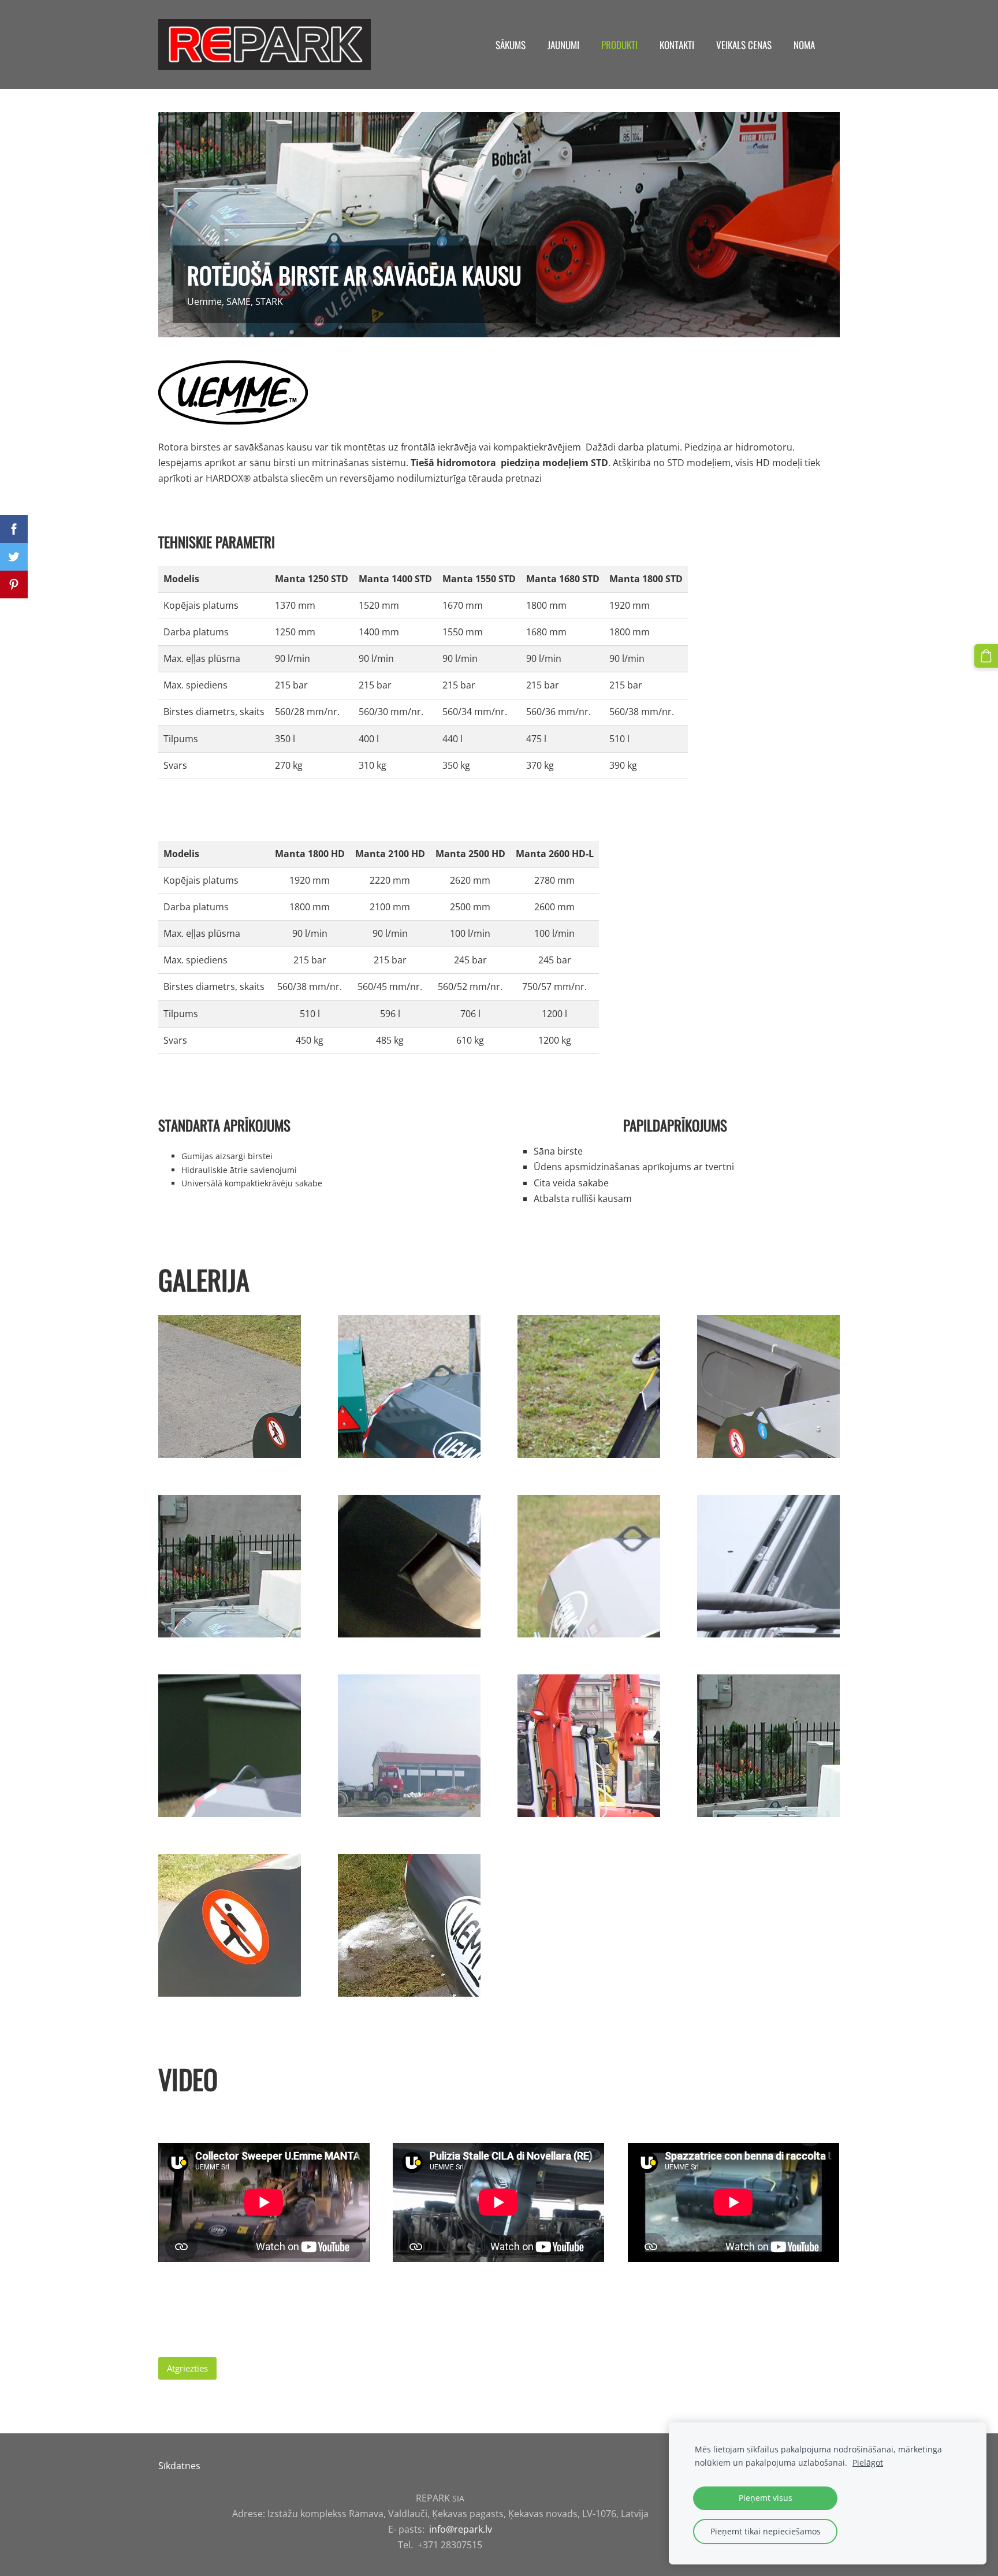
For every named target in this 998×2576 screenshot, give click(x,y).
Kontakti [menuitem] (677, 45)
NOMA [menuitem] (804, 45)
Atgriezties (187, 2368)
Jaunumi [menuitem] (563, 45)
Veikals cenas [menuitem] (744, 45)
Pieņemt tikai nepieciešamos (766, 2531)
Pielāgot (868, 2463)
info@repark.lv (461, 2529)
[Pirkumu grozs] (986, 656)
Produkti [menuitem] (619, 45)
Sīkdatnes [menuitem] (179, 2466)
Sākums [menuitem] (511, 45)
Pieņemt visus (766, 2498)
